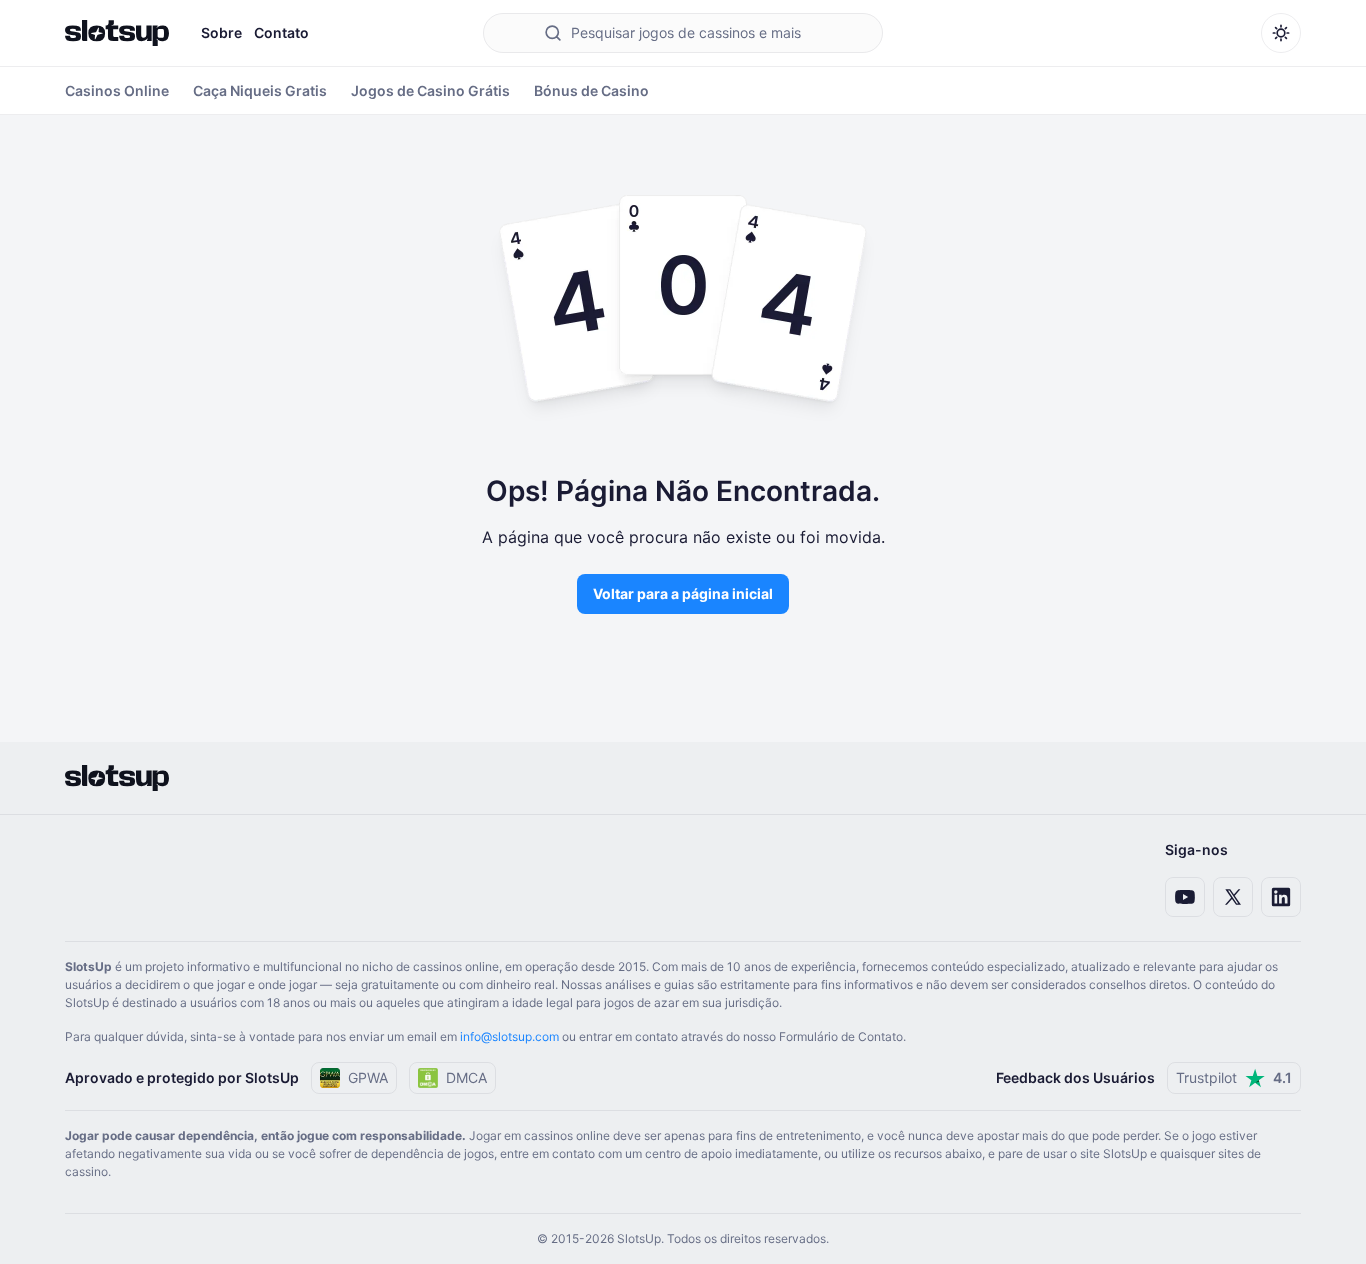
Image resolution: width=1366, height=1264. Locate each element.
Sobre (221, 32)
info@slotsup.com (509, 1036)
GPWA (368, 1077)
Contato (281, 32)
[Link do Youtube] (1185, 897)
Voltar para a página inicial (683, 593)
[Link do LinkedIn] (1281, 897)
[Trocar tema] (1281, 33)
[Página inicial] (117, 33)
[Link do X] (1233, 897)
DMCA (466, 1077)
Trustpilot (1234, 1077)
